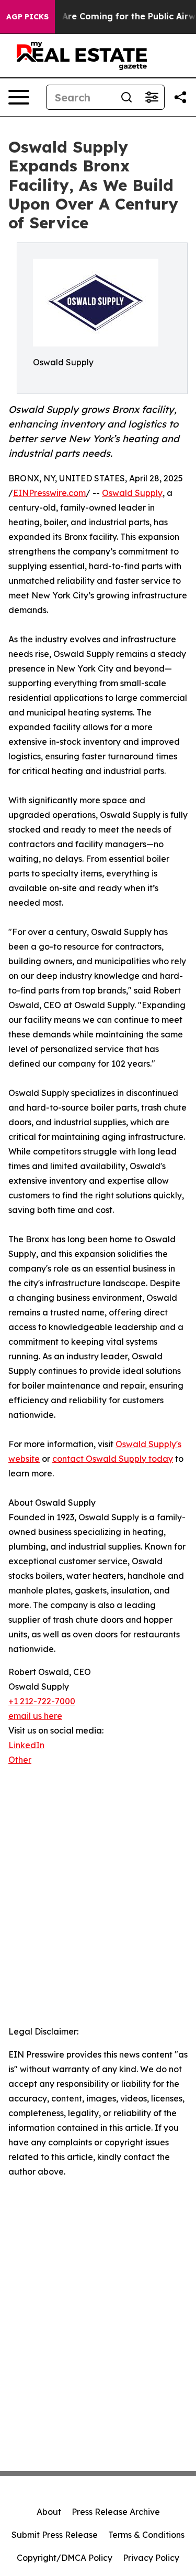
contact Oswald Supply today (113, 1459)
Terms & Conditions (146, 2535)
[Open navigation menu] (19, 97)
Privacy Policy (151, 2558)
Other (20, 1760)
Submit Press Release (55, 2535)
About (49, 2512)
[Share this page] (180, 97)
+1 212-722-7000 (42, 1701)
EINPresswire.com (49, 493)
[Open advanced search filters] (152, 97)
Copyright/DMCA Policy (65, 2558)
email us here (35, 1716)
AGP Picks (27, 17)
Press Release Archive (116, 2512)
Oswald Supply (132, 493)
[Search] (126, 97)
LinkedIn (26, 1745)
